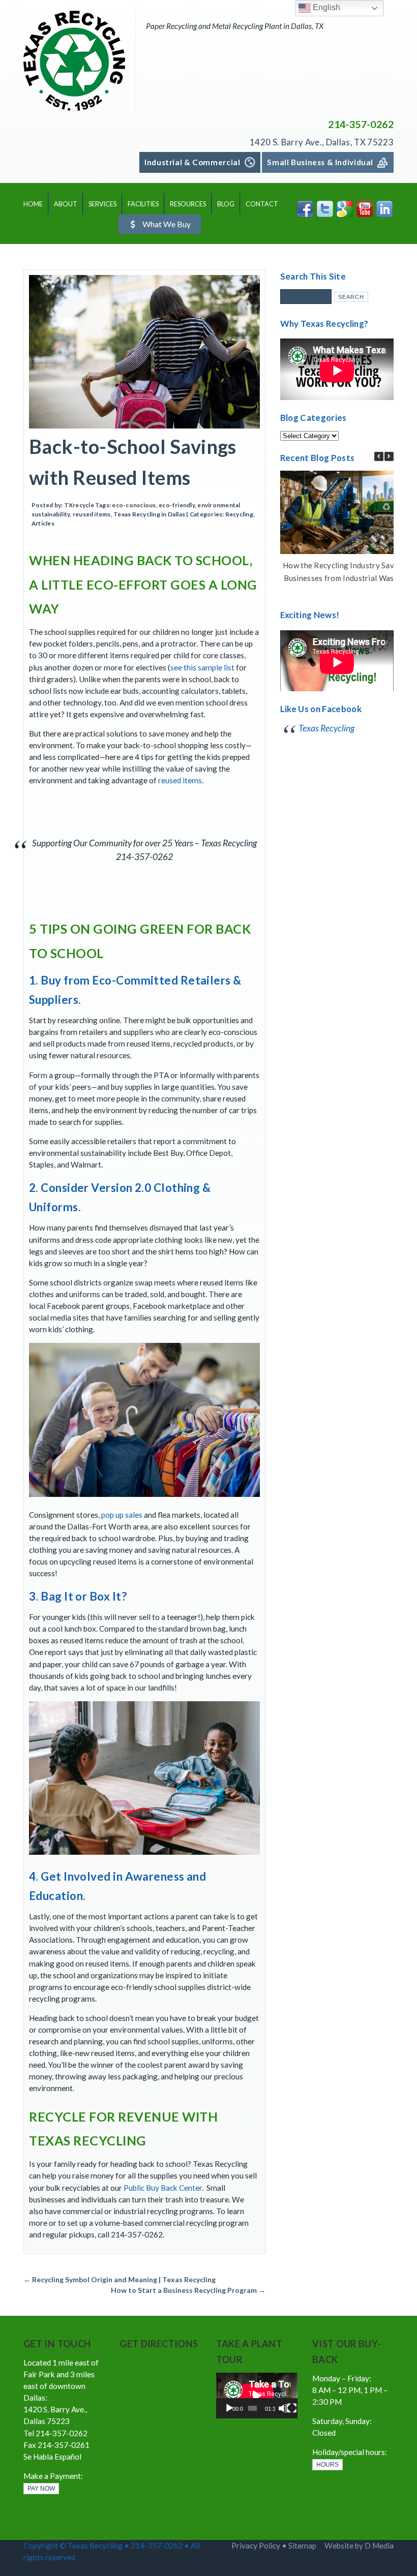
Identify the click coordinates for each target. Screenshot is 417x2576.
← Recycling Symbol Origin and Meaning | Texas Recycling (120, 2279)
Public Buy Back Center (163, 2188)
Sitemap (302, 2546)
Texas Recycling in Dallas (149, 514)
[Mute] (283, 2408)
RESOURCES (188, 204)
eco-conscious (134, 505)
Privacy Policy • (260, 2546)
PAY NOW (41, 2489)
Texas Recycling (326, 728)
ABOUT (66, 204)
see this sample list (202, 667)
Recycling (239, 514)
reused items (92, 514)
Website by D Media (359, 2546)
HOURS (327, 2465)
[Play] (229, 2408)
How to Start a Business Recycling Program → (188, 2290)
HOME (33, 204)
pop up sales (122, 1515)
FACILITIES (143, 204)
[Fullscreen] (292, 2408)
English (325, 7)
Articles (43, 523)
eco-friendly (177, 505)
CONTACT (262, 204)
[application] (257, 2396)
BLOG (226, 204)
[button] (389, 456)
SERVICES (102, 204)
